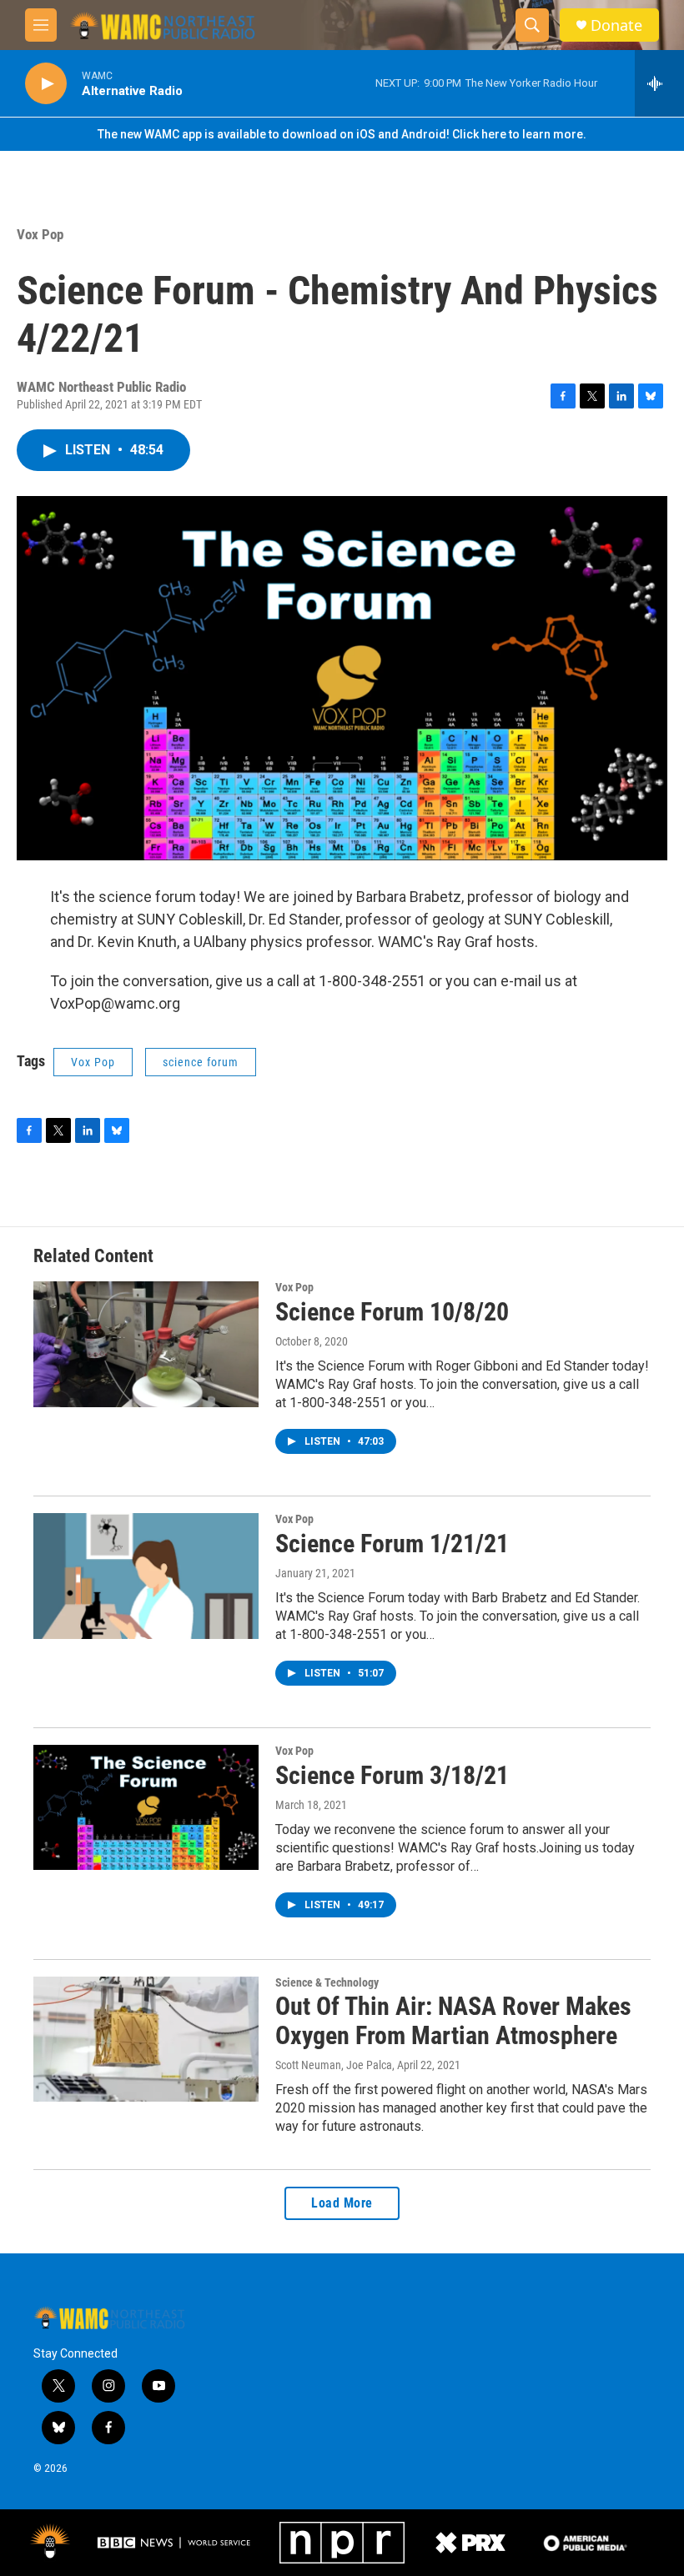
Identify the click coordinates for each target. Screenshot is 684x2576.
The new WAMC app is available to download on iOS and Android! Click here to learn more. (342, 134)
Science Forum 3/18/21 (392, 1775)
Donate (616, 25)
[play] (46, 84)
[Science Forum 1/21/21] (146, 1576)
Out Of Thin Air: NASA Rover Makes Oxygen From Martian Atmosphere (453, 2021)
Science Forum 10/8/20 (392, 1312)
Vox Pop (40, 234)
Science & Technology (327, 1982)
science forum (201, 1062)
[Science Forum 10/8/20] (146, 1344)
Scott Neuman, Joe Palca (334, 2065)
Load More (342, 2203)
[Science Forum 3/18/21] (146, 1807)
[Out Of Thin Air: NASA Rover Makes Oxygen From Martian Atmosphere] (146, 2039)
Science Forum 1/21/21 (392, 1544)
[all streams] (659, 83)
